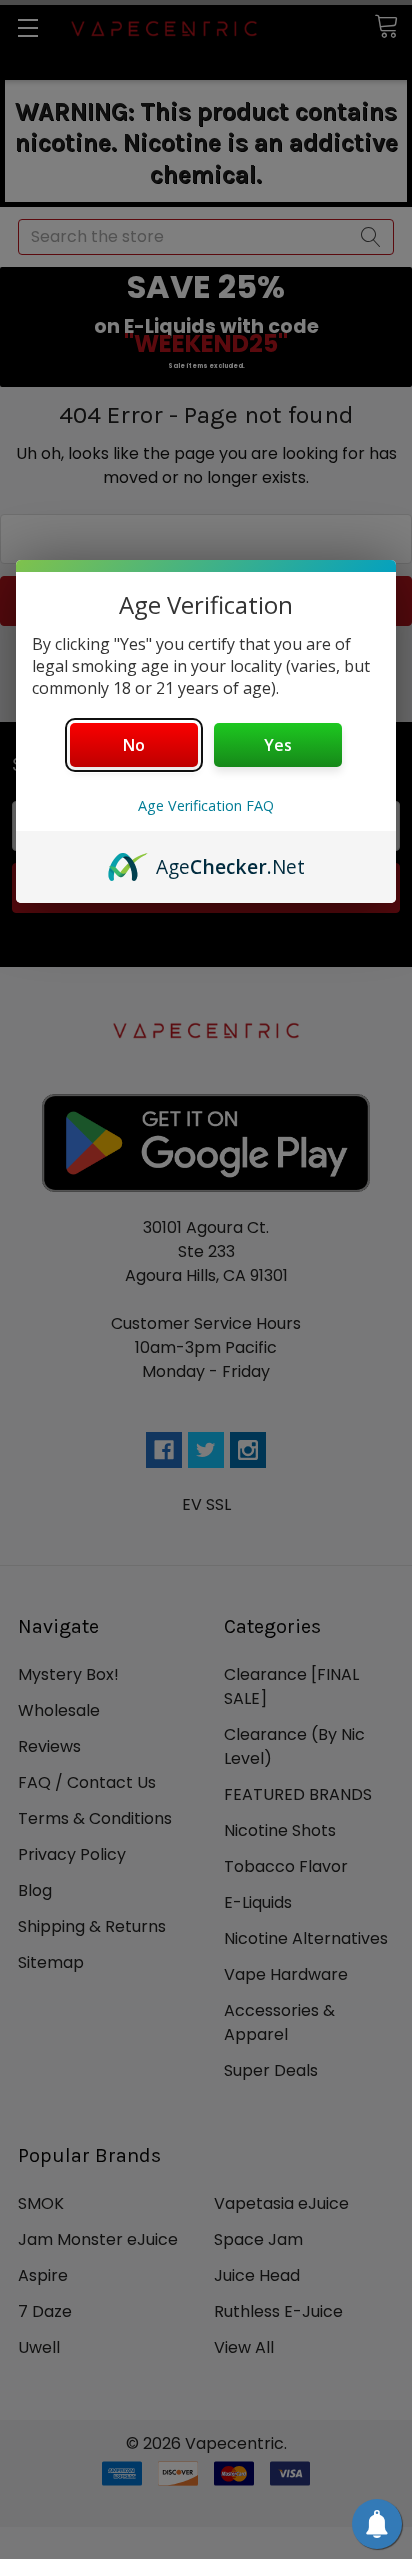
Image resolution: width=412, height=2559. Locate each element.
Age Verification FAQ (206, 805)
